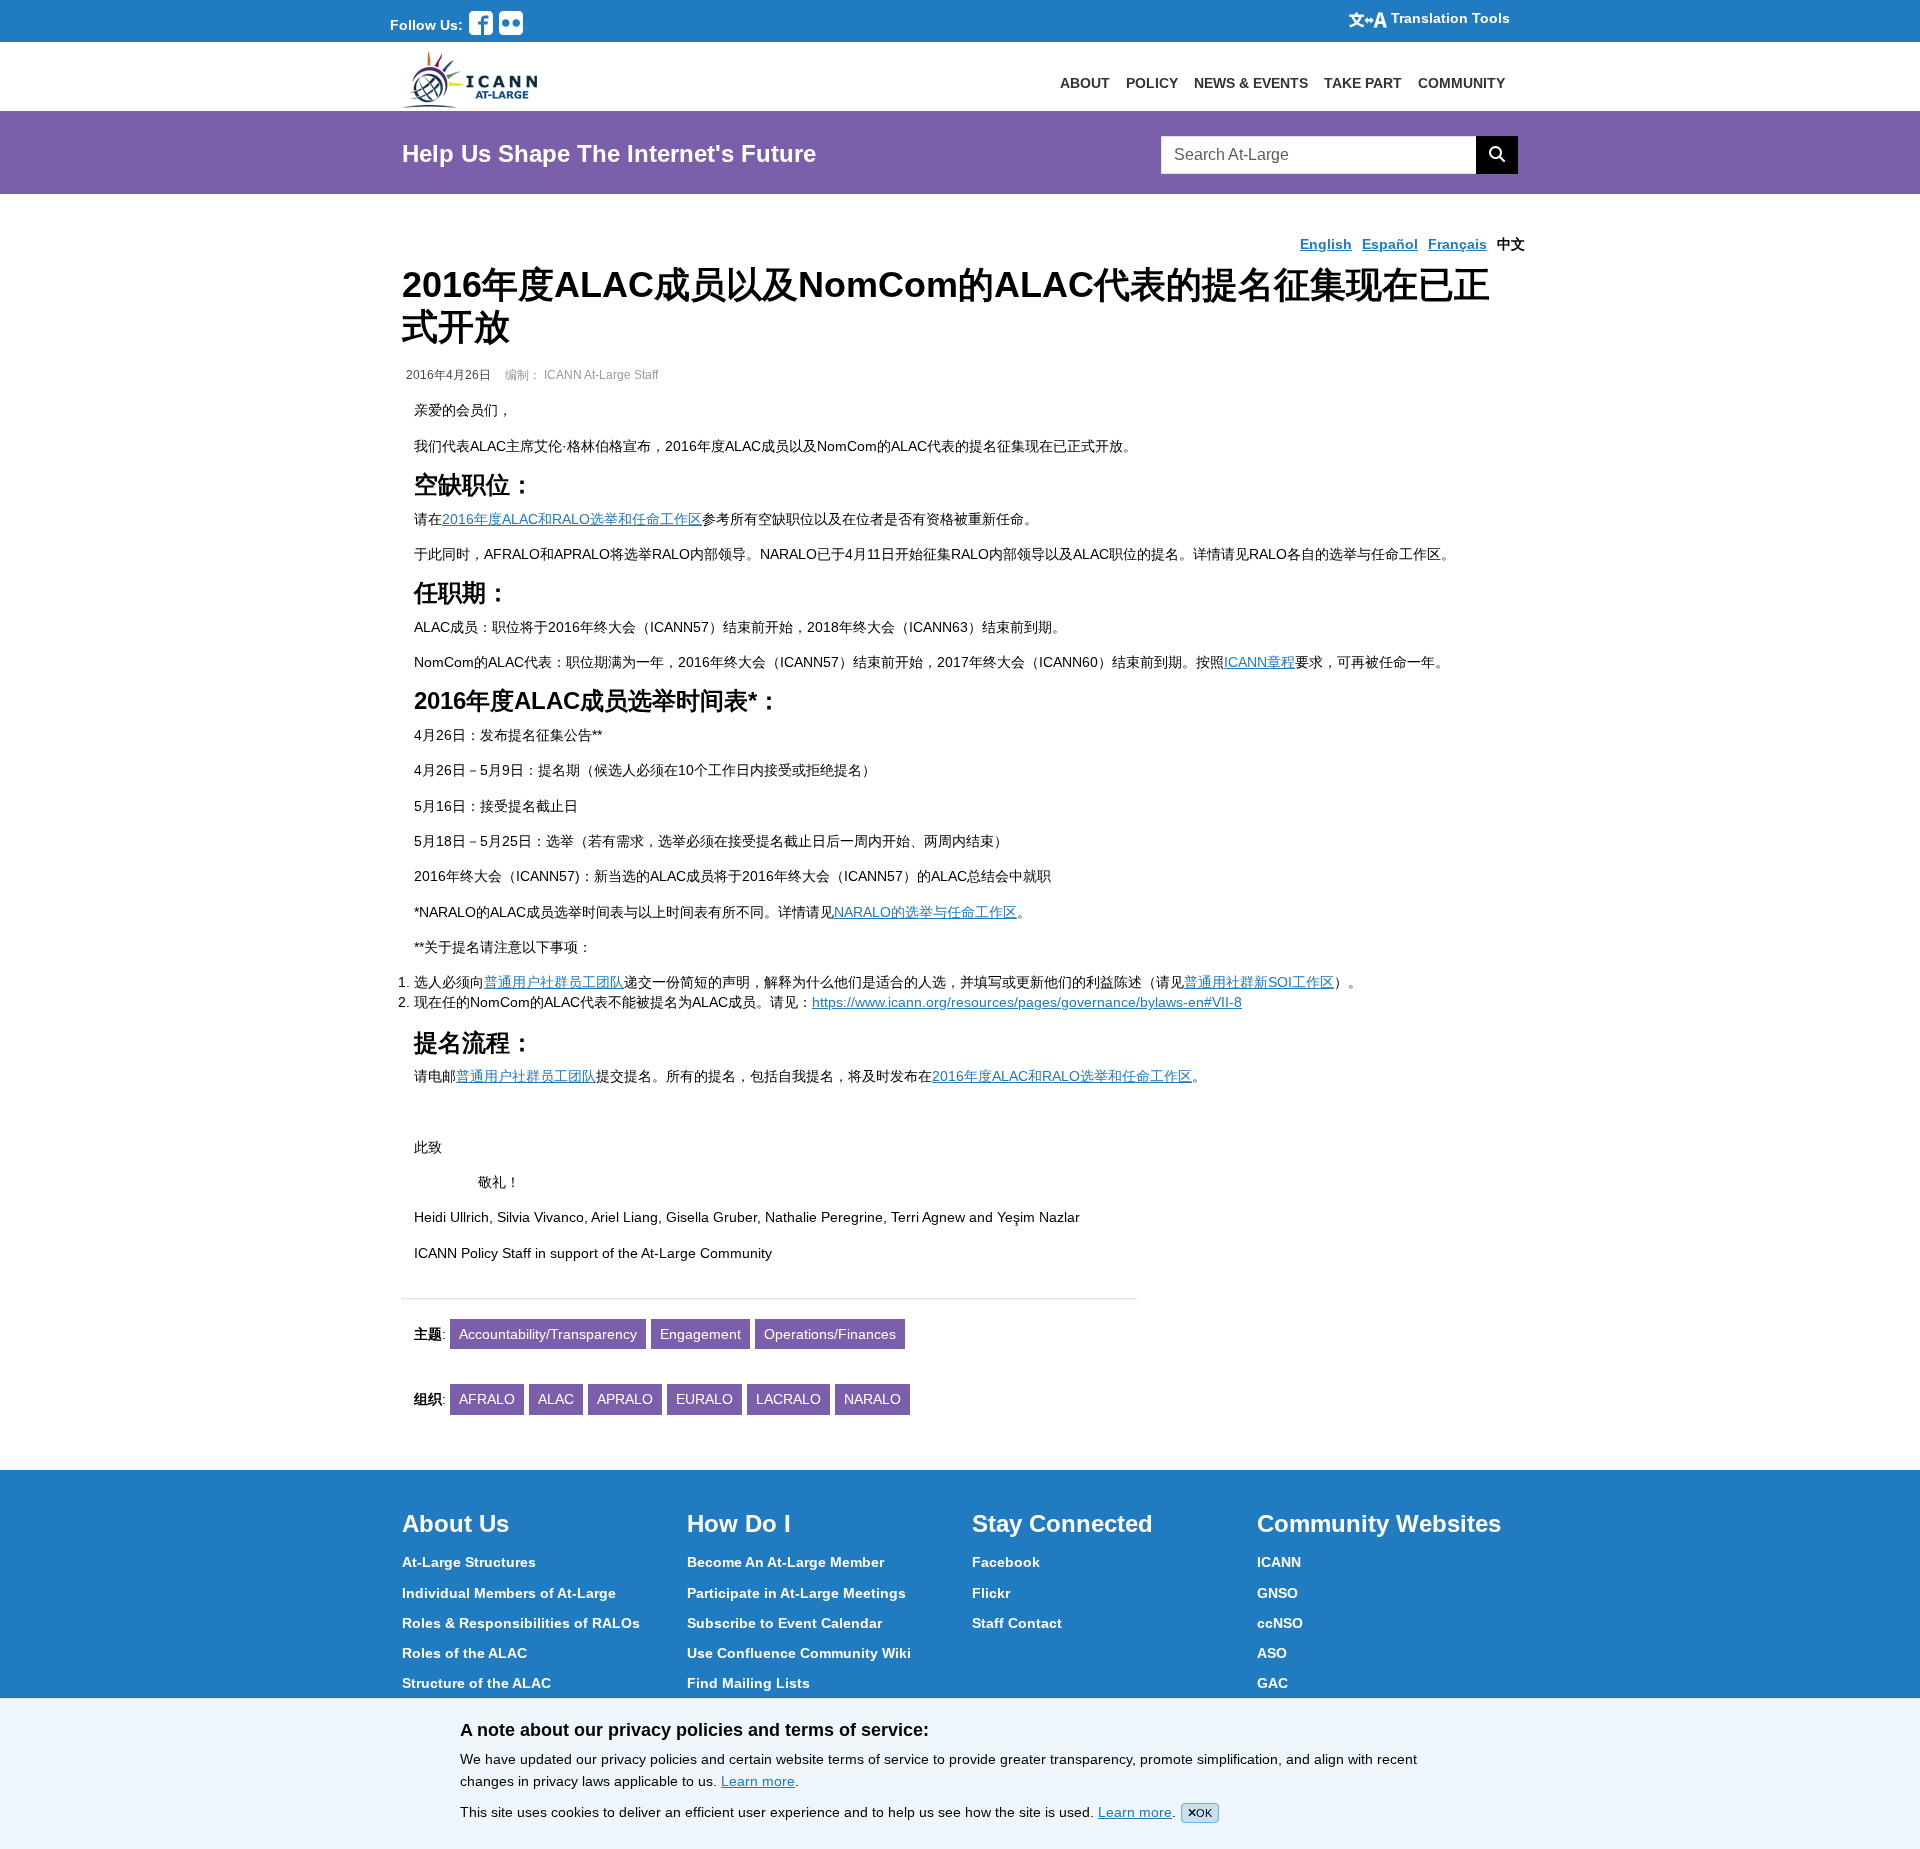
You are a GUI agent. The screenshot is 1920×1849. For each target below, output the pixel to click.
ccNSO (1280, 1623)
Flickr (991, 1593)
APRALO (625, 1399)
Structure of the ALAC (476, 1683)
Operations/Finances (830, 1334)
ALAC (556, 1399)
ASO (1272, 1653)
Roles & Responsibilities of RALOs (521, 1623)
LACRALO (788, 1399)
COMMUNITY (1461, 83)
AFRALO (487, 1399)
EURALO (704, 1399)
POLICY (1152, 83)
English (1326, 244)
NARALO (872, 1399)
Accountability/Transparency (548, 1334)
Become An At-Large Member (785, 1562)
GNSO (1277, 1593)
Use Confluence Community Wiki (799, 1653)
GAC (1272, 1683)
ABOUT (1085, 83)
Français (1457, 244)
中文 (1511, 244)
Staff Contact (1017, 1623)
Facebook (1006, 1562)
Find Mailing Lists (748, 1683)
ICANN (1279, 1562)
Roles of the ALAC (464, 1653)
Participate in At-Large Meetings (796, 1593)
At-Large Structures (469, 1562)
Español (1390, 244)
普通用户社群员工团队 (554, 982)
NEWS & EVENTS (1251, 83)
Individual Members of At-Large (509, 1593)
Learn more (758, 1781)
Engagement (700, 1334)
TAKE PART (1363, 83)
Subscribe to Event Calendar (784, 1623)
